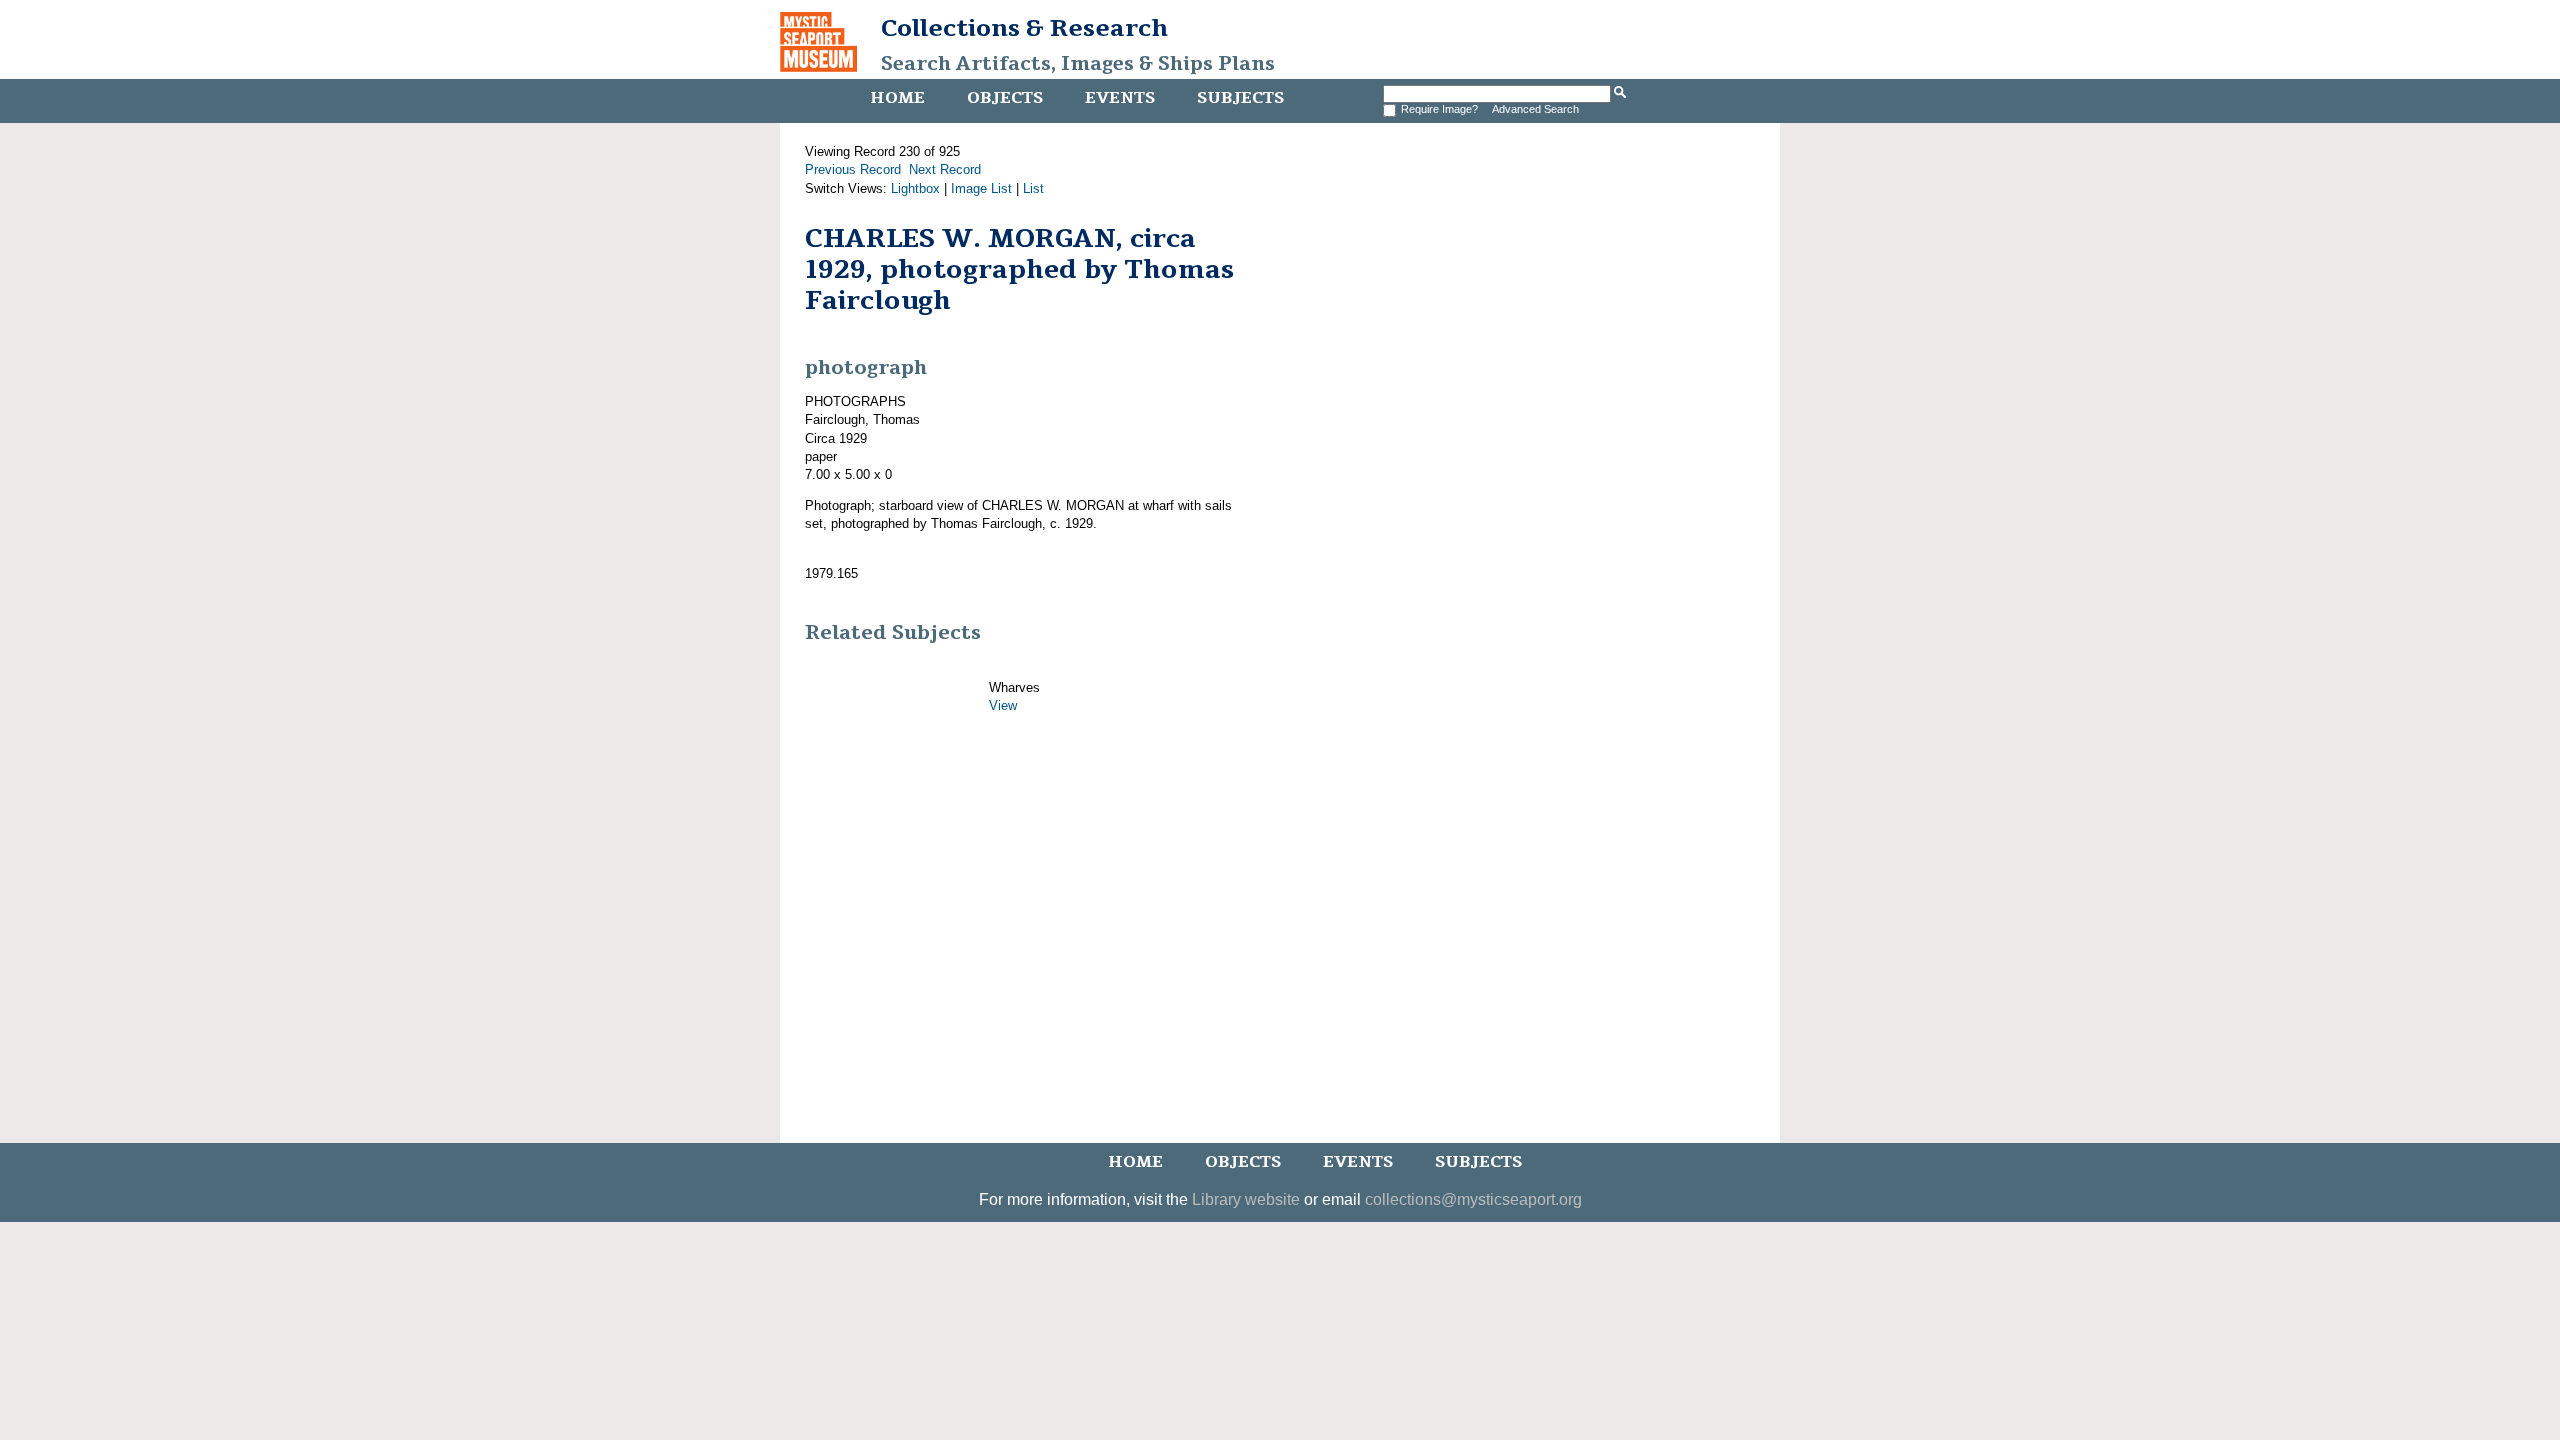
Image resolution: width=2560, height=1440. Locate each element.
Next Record (945, 169)
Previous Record (853, 169)
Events (1120, 98)
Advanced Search (1535, 109)
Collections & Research (1024, 28)
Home (897, 98)
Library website (1246, 1199)
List (1033, 188)
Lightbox (915, 188)
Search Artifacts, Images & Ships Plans (1078, 64)
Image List (981, 188)
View (1003, 705)
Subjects (1240, 98)
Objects (1005, 98)
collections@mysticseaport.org (1473, 1199)
